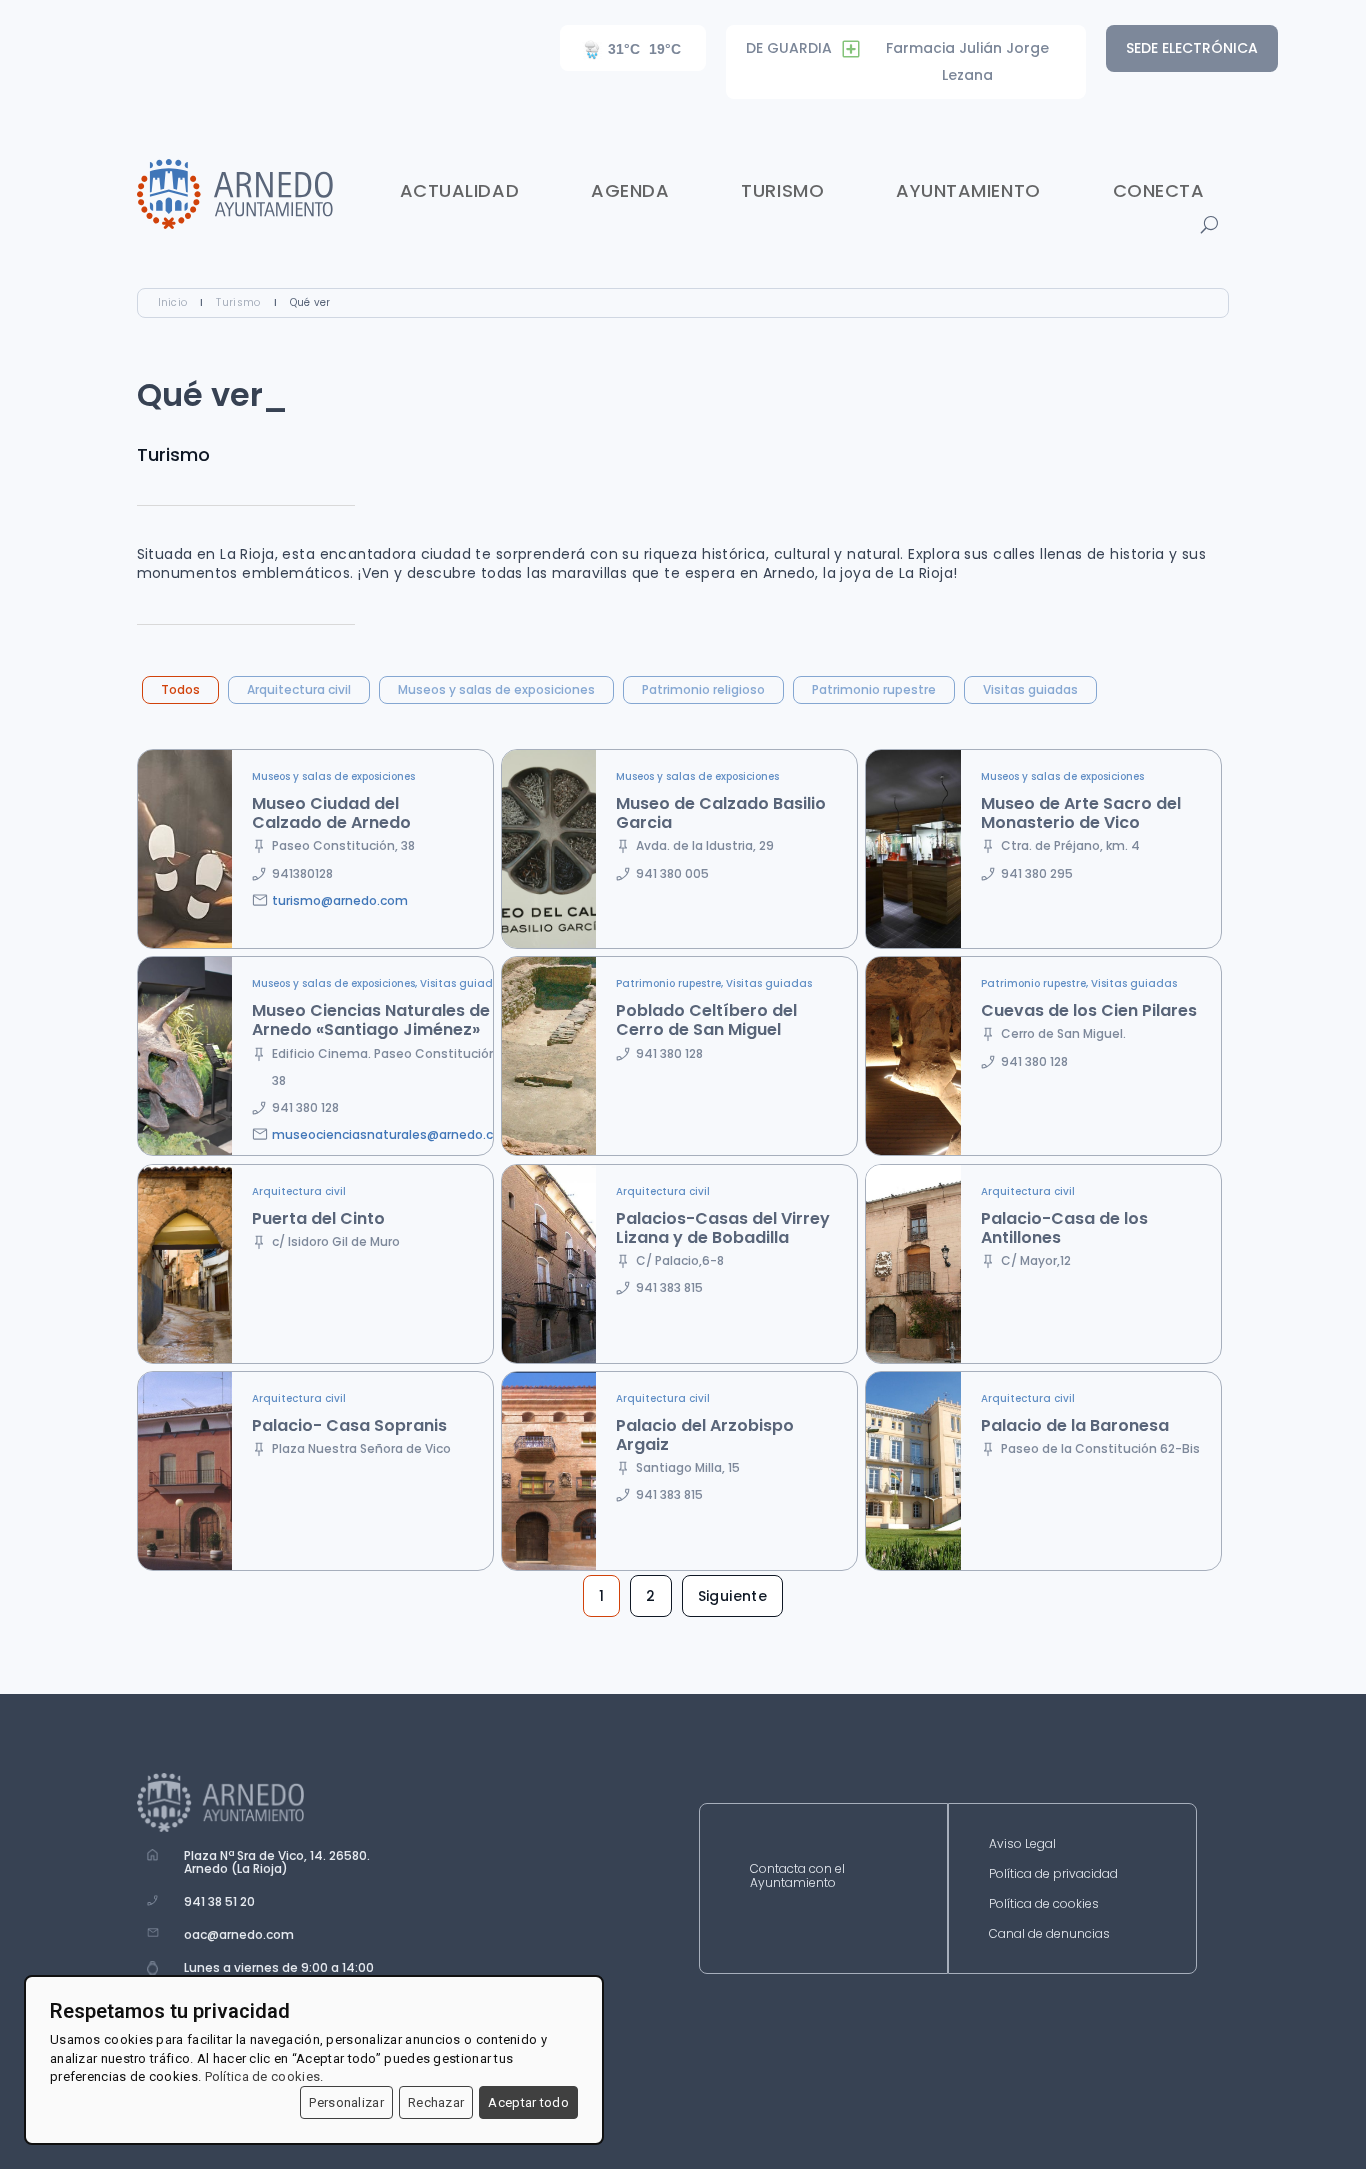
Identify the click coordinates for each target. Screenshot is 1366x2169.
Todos (180, 689)
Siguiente (733, 1596)
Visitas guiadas (1030, 689)
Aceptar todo (528, 2102)
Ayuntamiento (968, 190)
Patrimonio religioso (703, 689)
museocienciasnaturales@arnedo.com (393, 1134)
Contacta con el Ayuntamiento (797, 1876)
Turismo (782, 190)
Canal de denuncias (1049, 1934)
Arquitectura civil (299, 689)
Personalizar (346, 2102)
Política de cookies (1044, 1904)
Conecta (1159, 190)
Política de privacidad (1053, 1874)
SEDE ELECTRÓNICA (1192, 48)
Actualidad (459, 190)
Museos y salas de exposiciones (496, 689)
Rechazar (436, 2102)
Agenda (630, 190)
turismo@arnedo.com (340, 900)
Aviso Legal (1022, 1844)
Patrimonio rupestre (874, 689)
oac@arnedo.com (239, 1934)
